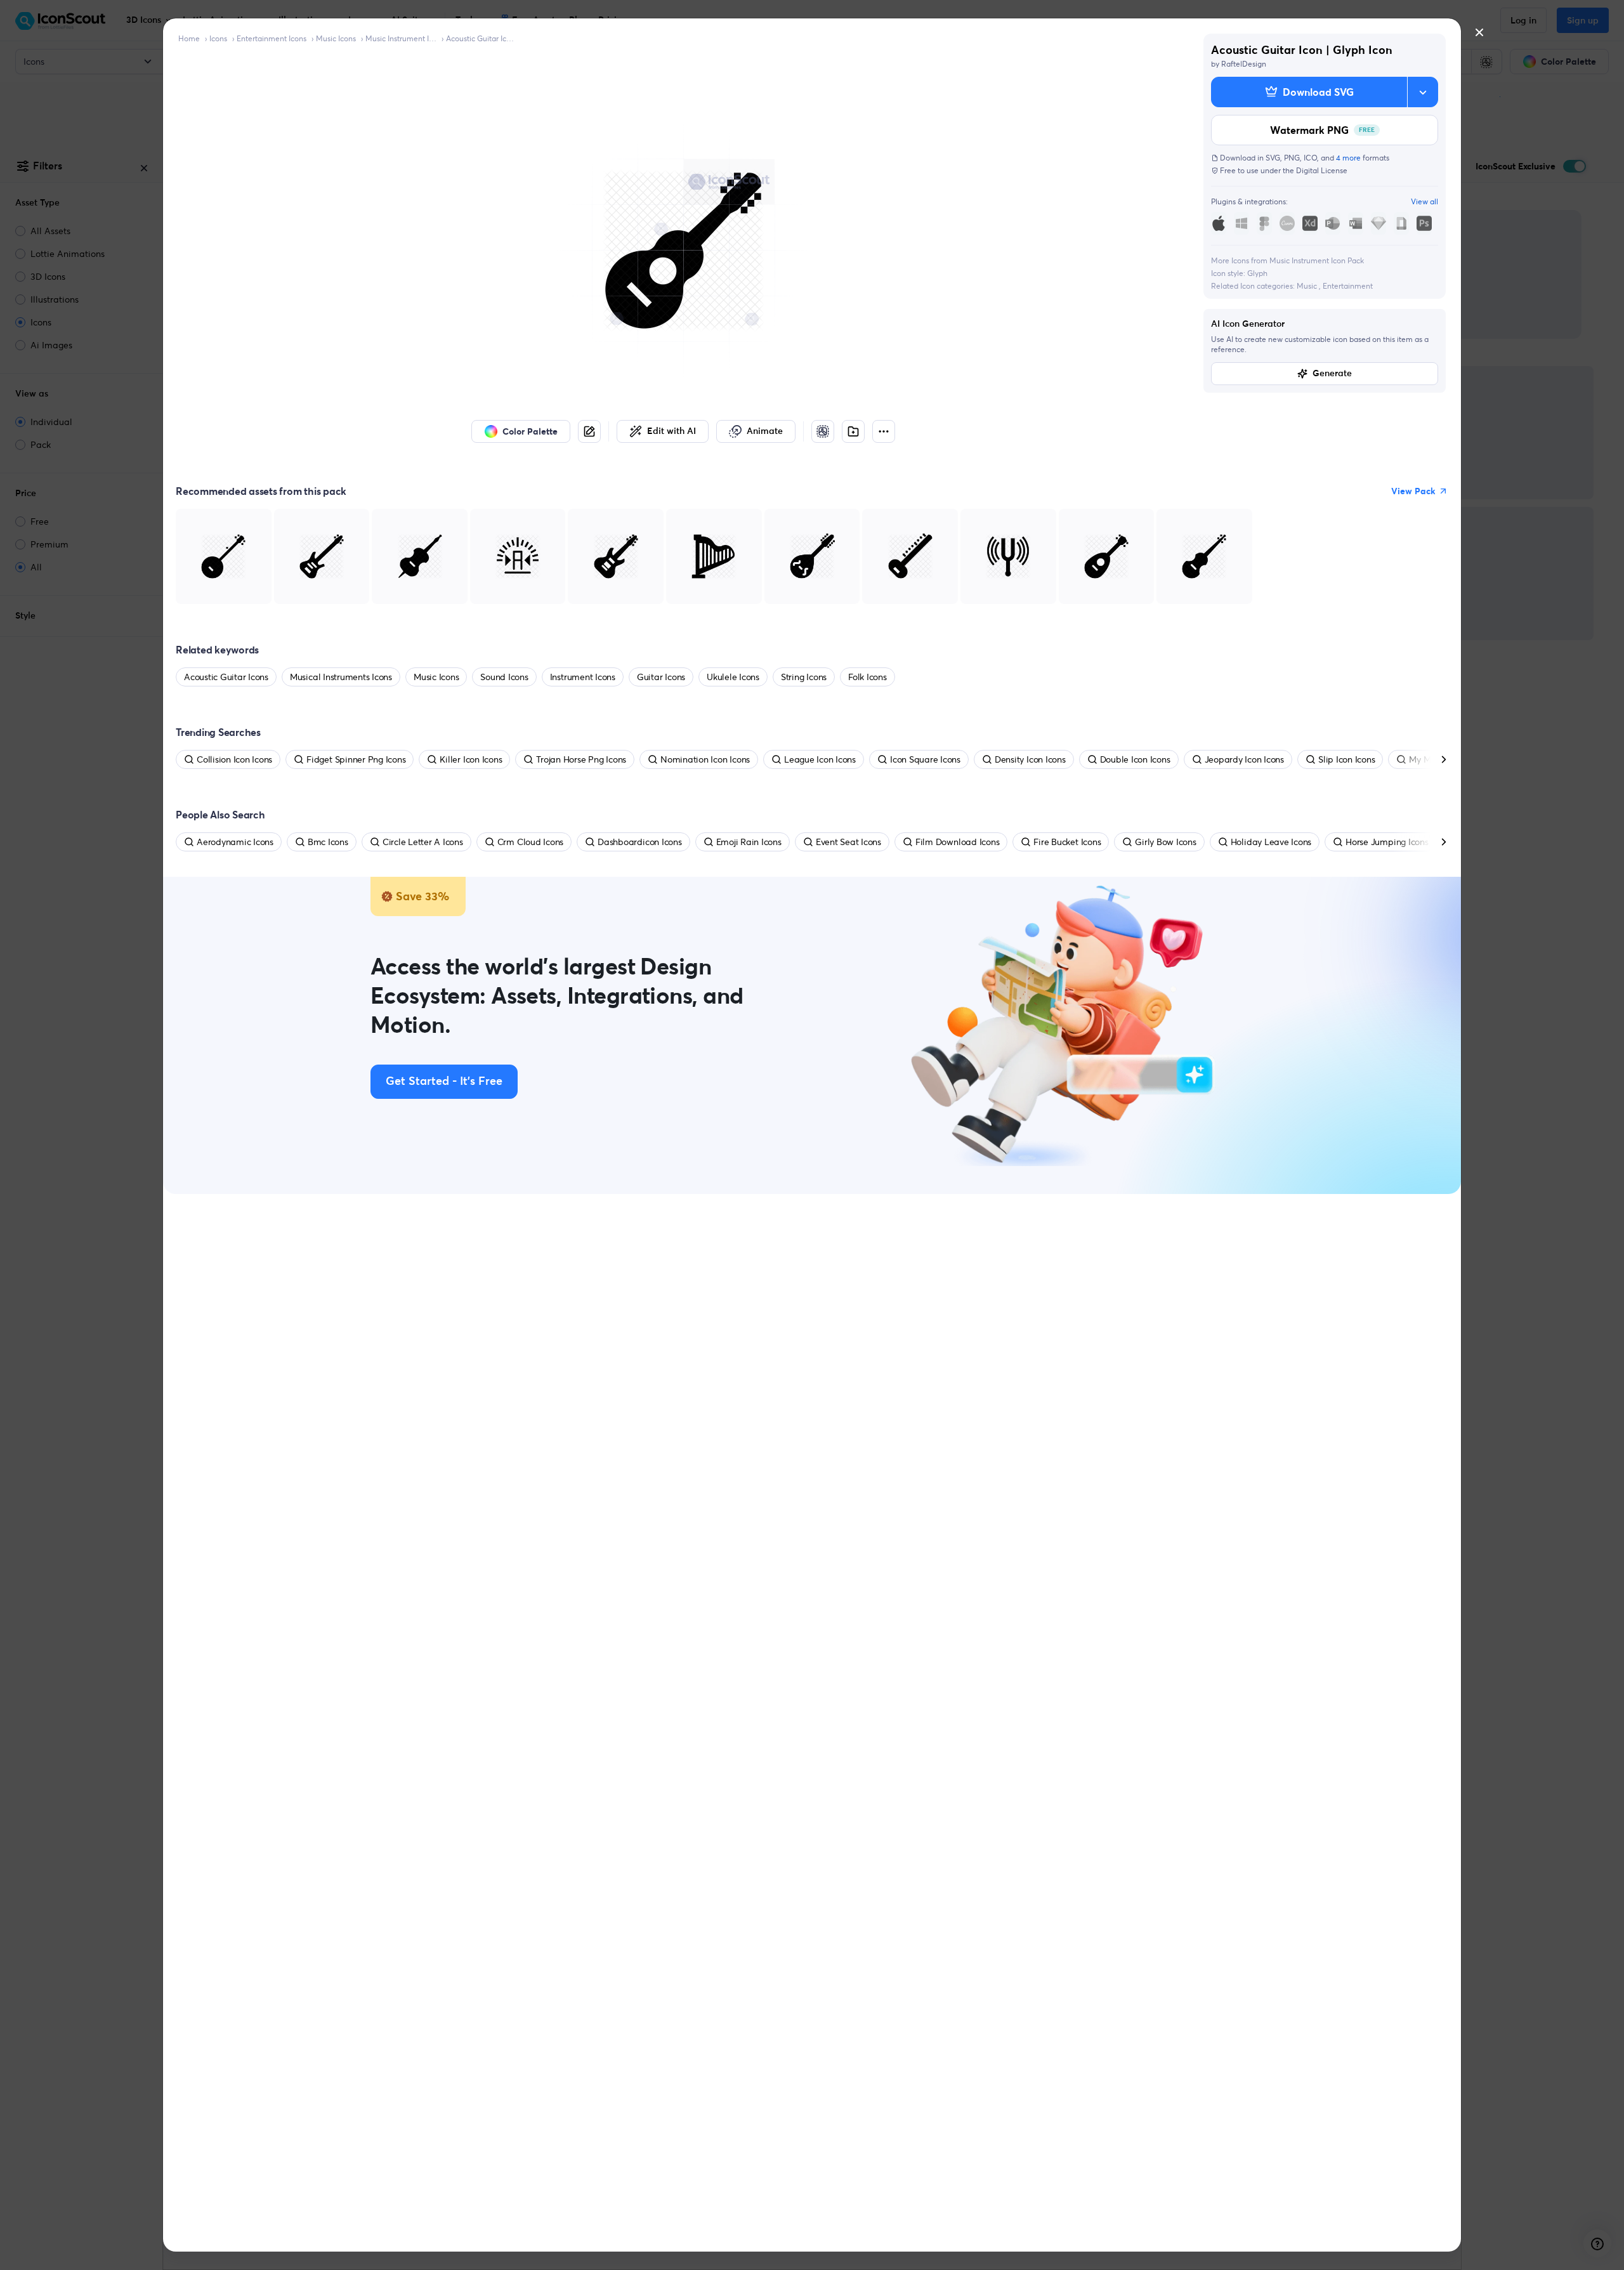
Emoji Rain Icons (749, 842)
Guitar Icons (661, 677)
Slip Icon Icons (1346, 759)
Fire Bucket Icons (1067, 842)
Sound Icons (504, 677)
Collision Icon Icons (234, 759)
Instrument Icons (583, 677)
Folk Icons (868, 677)
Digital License (1322, 170)
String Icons (804, 677)
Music (1308, 286)
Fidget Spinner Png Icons (356, 759)
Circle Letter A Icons (423, 842)
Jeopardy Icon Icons (1244, 759)
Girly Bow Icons (1165, 842)
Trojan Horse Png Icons (581, 759)
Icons (218, 38)
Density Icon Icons (1030, 759)
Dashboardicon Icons (639, 842)
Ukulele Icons (733, 677)
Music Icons (336, 38)
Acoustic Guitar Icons (481, 38)
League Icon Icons (820, 759)
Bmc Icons (328, 842)
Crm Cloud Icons (530, 842)
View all (1424, 201)
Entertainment (1348, 286)
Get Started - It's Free (444, 1082)
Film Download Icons (957, 842)
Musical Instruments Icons (341, 677)
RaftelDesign (1244, 64)
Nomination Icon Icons (705, 759)
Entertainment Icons (272, 38)
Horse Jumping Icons (1387, 842)
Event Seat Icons (848, 842)
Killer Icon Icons (471, 759)
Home (189, 38)
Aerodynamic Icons (235, 842)
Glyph (1257, 273)
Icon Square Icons (925, 759)
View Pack (1413, 491)
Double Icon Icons (1135, 759)
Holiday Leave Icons (1271, 842)
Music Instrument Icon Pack (401, 38)
